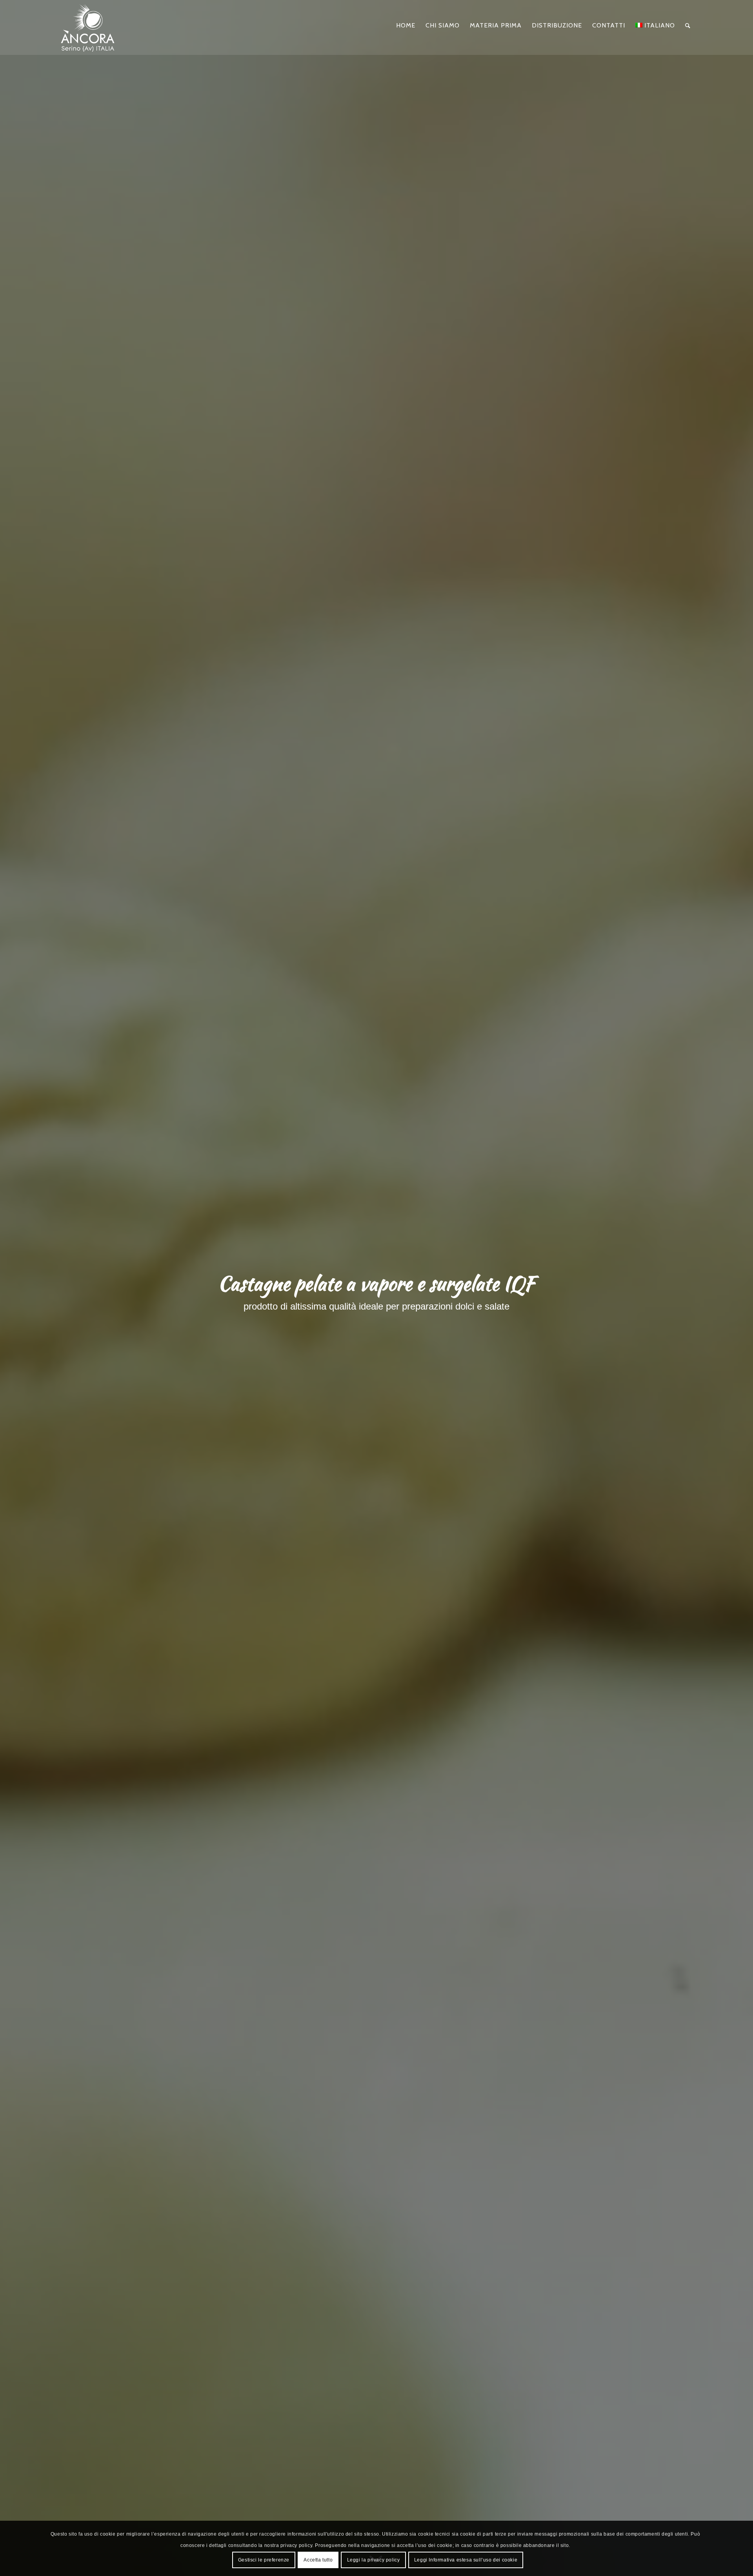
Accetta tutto (318, 2560)
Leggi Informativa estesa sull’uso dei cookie (466, 2560)
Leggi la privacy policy (374, 2560)
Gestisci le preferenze (264, 2560)
